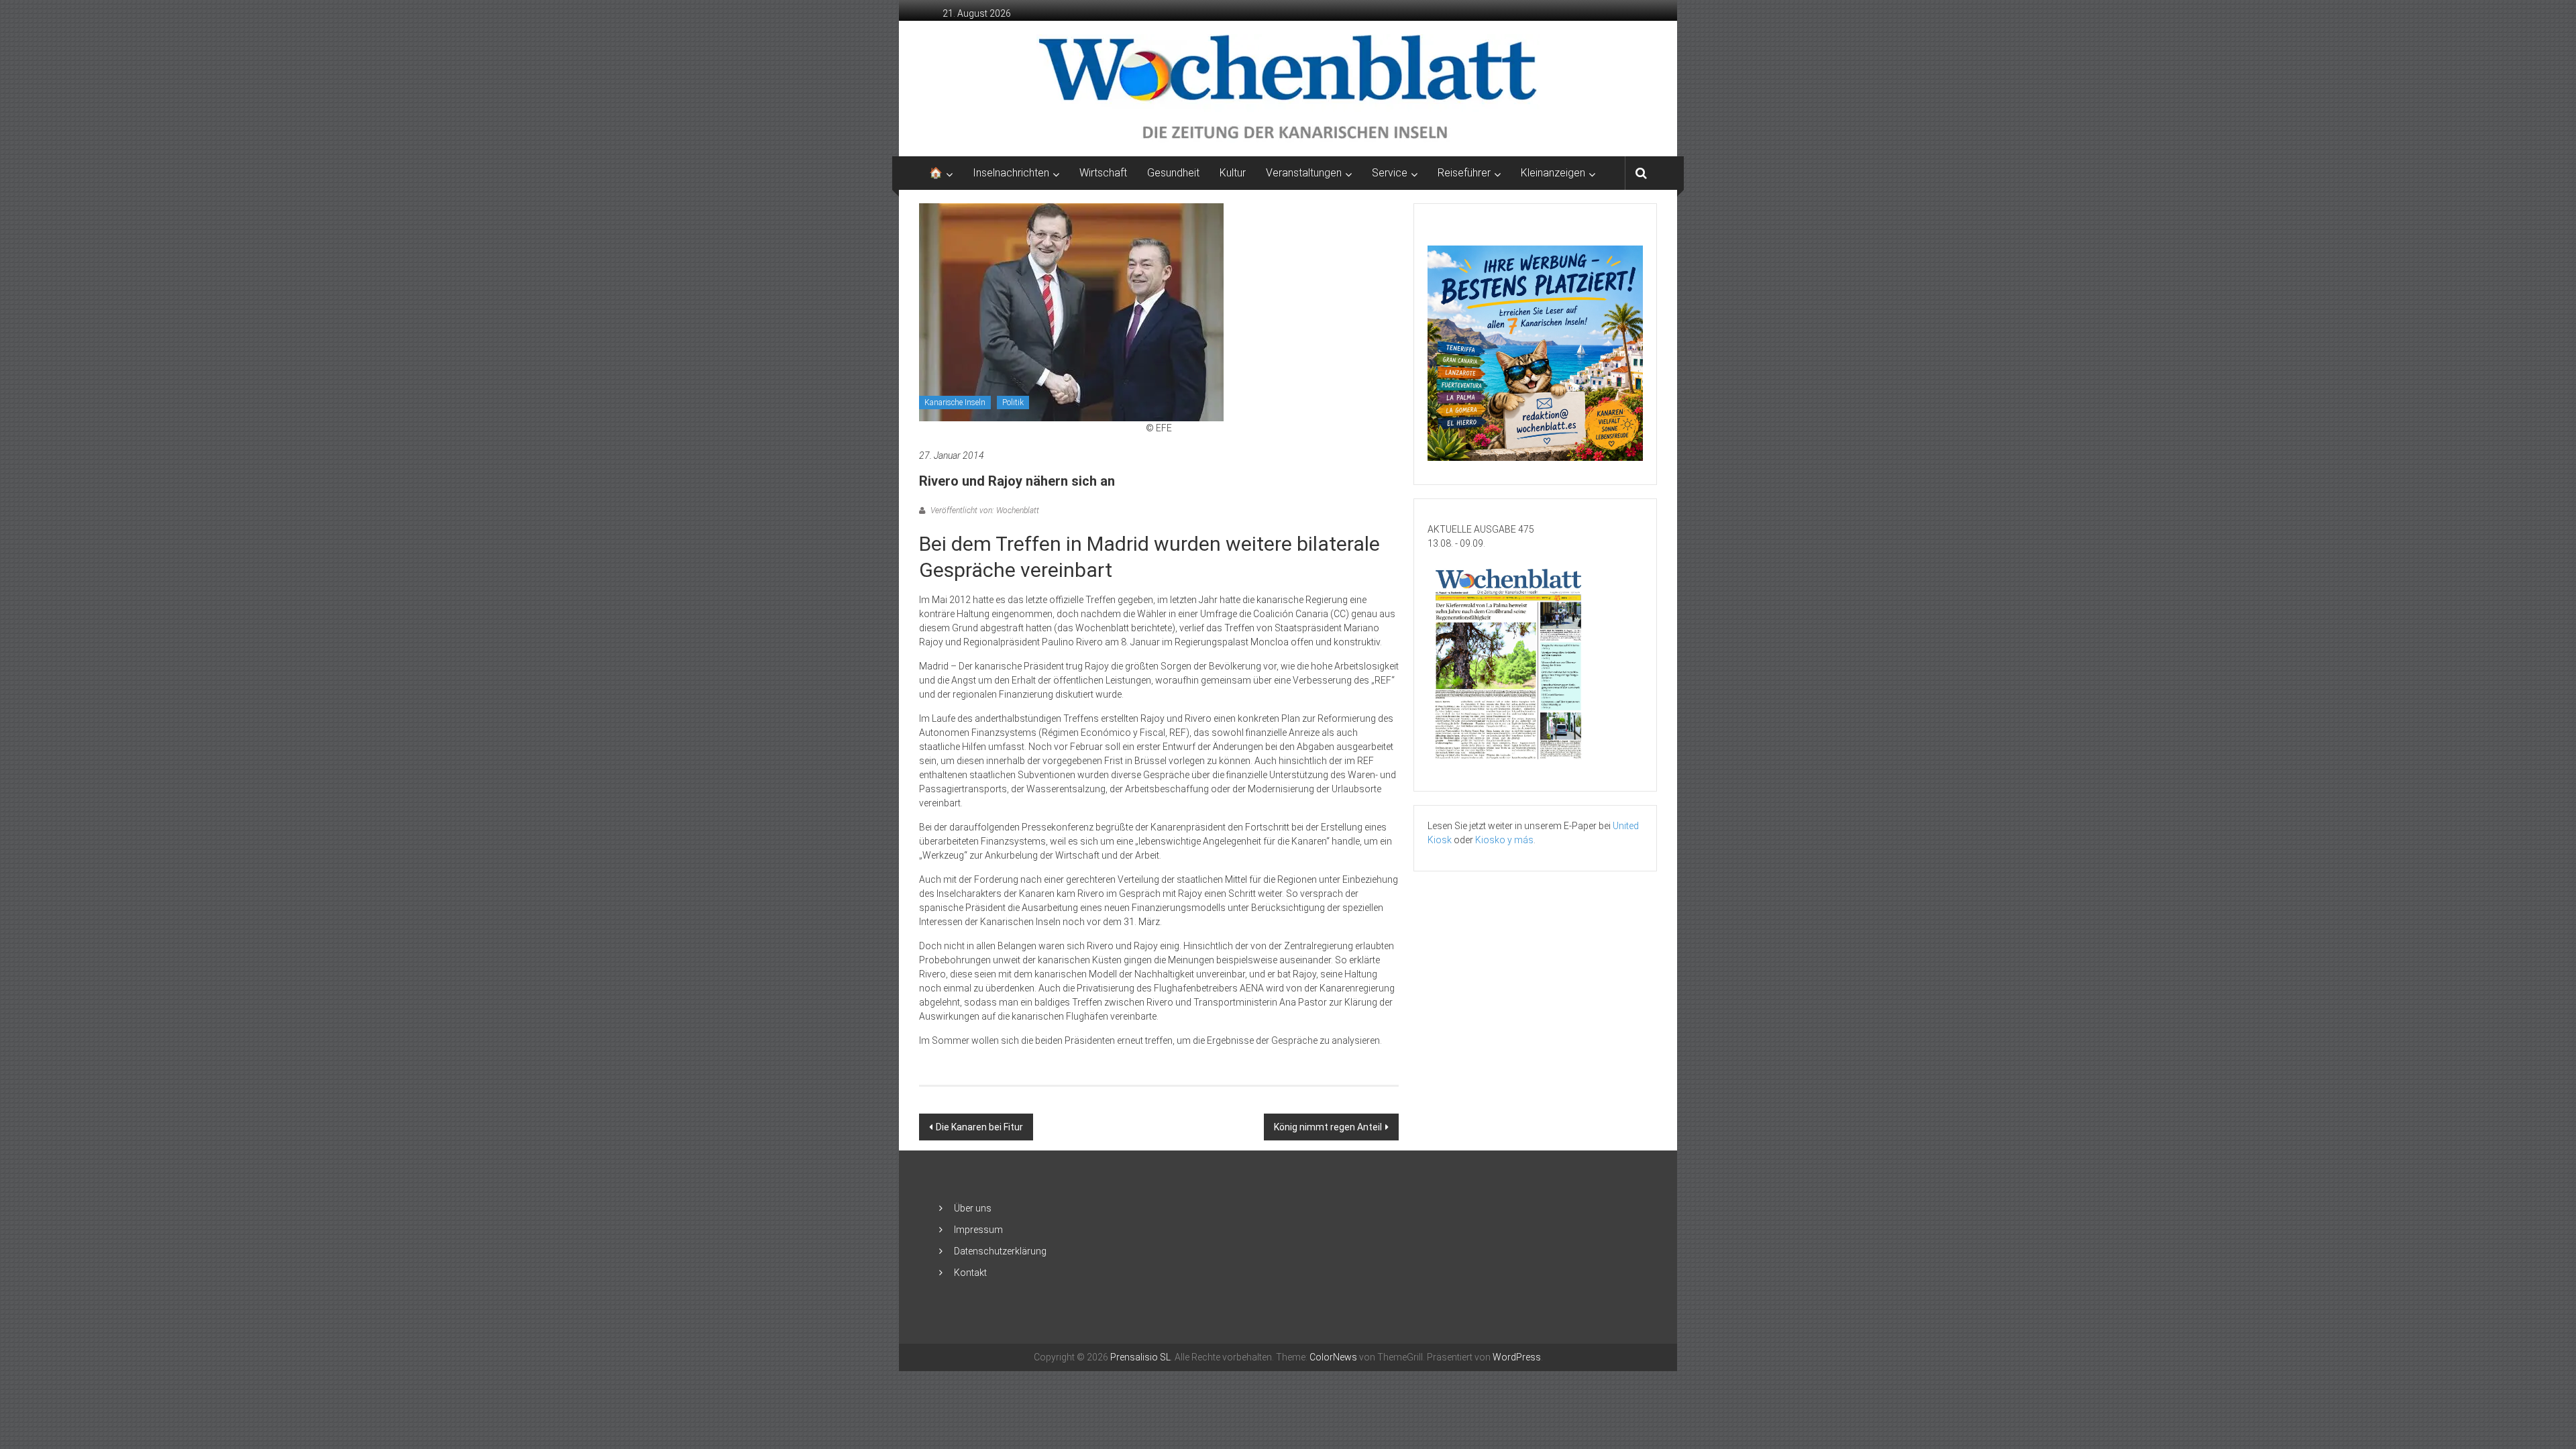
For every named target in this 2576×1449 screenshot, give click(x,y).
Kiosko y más (1504, 840)
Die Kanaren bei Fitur (979, 1127)
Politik (1013, 402)
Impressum (978, 1230)
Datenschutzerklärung (1000, 1251)
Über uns (973, 1208)
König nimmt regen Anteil (1328, 1127)
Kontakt (970, 1273)
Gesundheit (1173, 173)
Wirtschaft (1103, 173)
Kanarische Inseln (955, 402)
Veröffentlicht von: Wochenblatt (984, 511)
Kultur (1233, 173)
